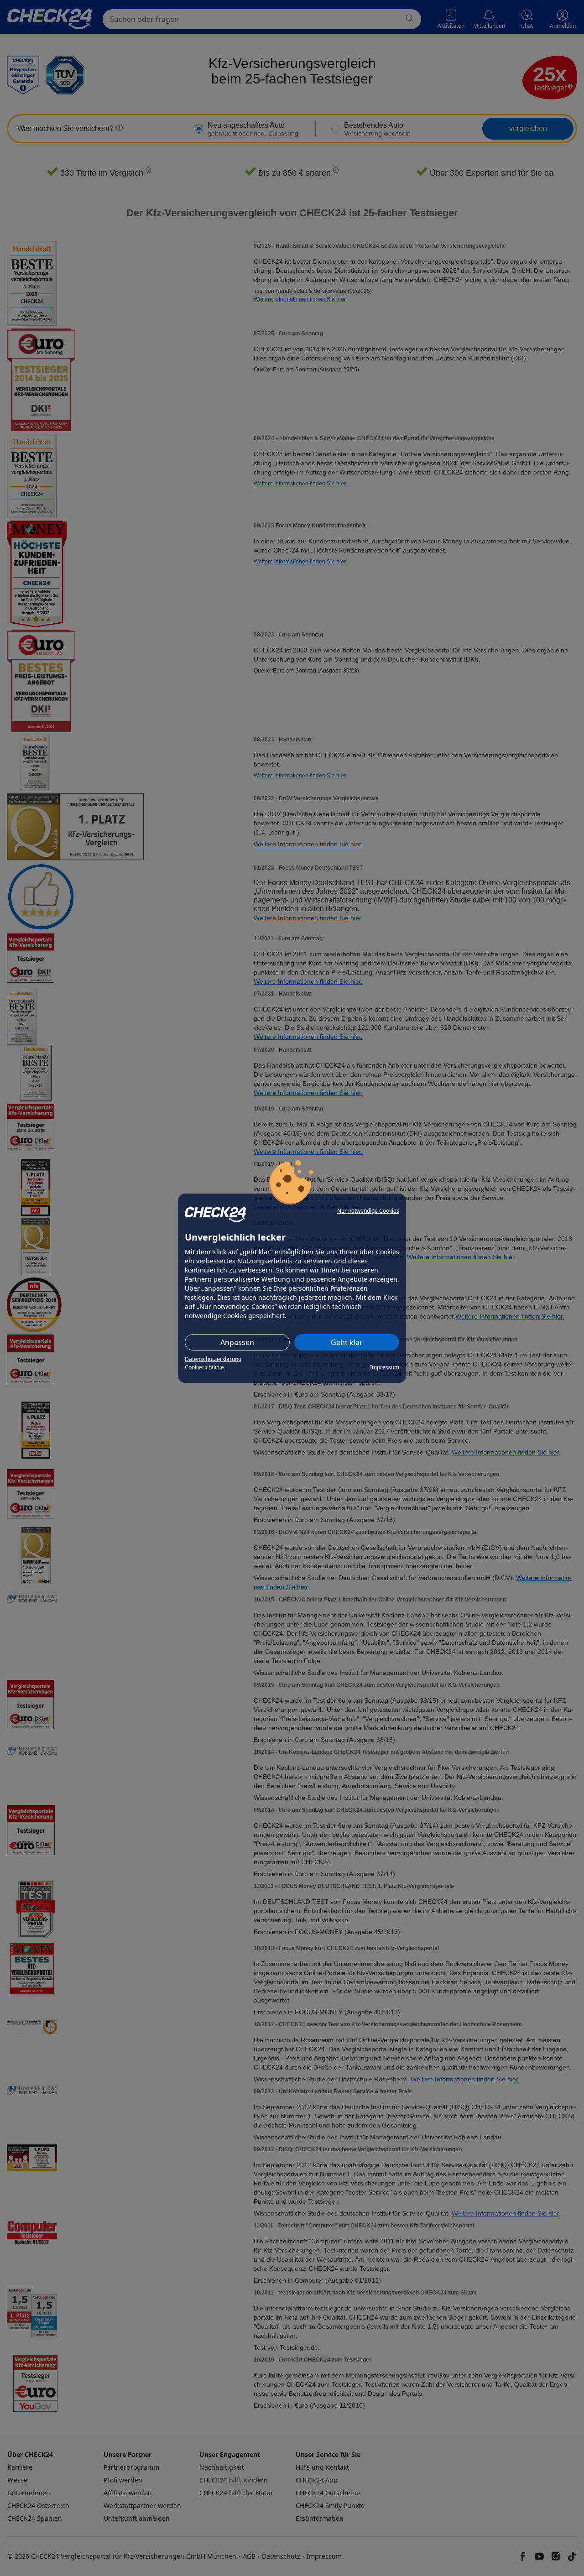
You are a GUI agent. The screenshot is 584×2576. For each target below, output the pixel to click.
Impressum (385, 1367)
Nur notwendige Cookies (368, 1211)
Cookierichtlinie (204, 1367)
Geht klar (347, 1342)
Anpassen (237, 1342)
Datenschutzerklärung (213, 1359)
